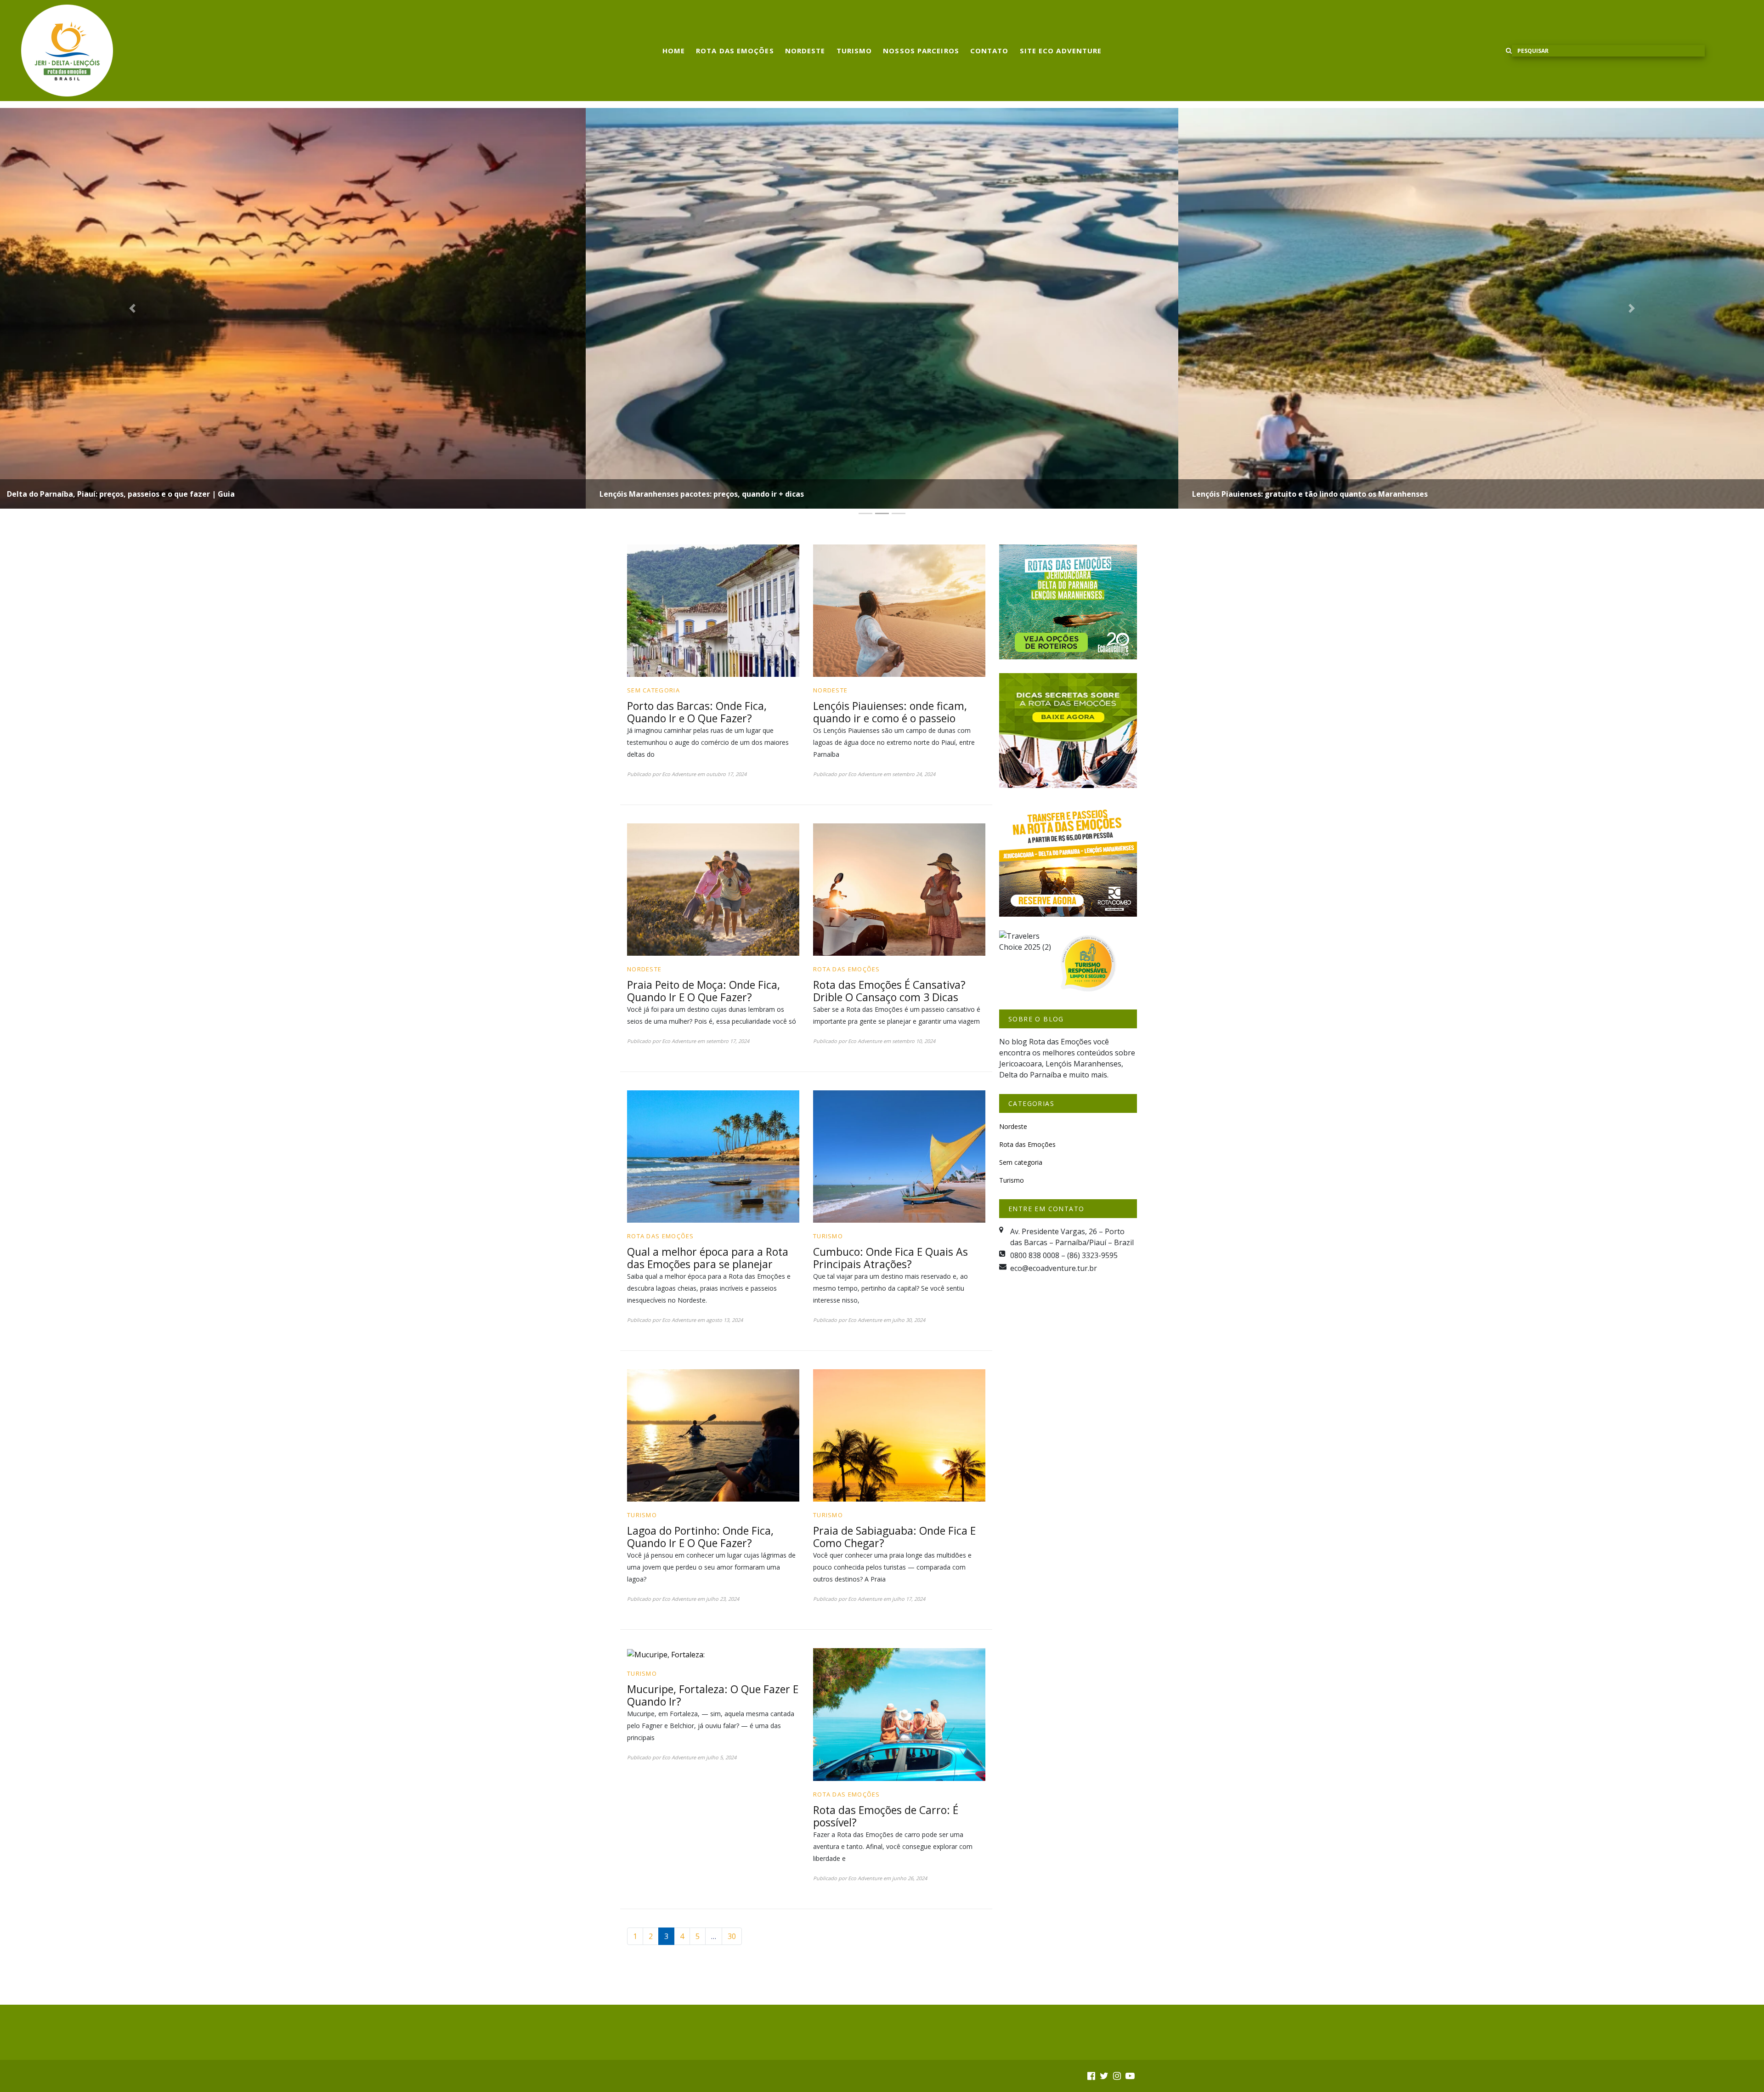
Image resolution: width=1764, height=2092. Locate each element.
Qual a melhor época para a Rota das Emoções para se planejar (708, 1258)
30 (732, 1936)
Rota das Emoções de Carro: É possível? (886, 1816)
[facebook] (1091, 2076)
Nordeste (805, 51)
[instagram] (1117, 2076)
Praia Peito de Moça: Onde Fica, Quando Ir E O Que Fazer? (704, 991)
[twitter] (1104, 2076)
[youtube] (1130, 2076)
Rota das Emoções (735, 51)
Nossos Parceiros (921, 51)
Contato (989, 51)
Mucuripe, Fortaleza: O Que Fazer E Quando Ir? (713, 1695)
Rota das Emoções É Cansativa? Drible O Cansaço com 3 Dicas (889, 991)
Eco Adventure (679, 774)
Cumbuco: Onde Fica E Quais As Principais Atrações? (890, 1258)
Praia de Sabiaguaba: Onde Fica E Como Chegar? (894, 1537)
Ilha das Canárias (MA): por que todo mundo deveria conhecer (1305, 494)
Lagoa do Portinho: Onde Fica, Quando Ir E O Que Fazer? (700, 1537)
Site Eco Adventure (1061, 51)
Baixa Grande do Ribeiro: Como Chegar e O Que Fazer (697, 494)
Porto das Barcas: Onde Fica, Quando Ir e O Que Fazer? (697, 712)
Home (674, 51)
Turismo (854, 51)
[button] (132, 308)
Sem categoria (653, 690)
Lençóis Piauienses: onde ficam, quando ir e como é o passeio (890, 712)
